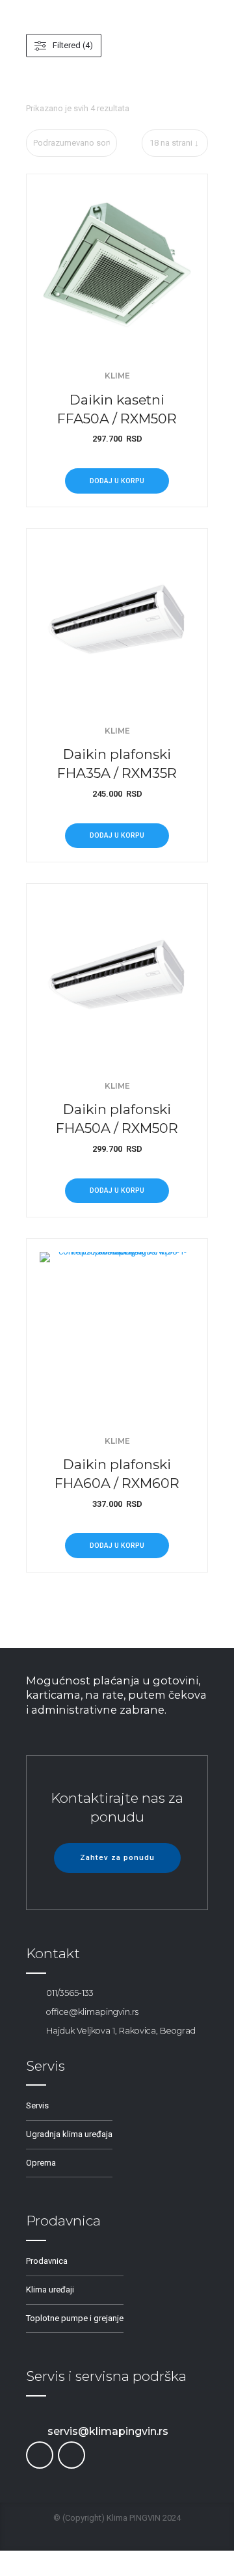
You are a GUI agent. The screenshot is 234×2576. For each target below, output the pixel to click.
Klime (117, 376)
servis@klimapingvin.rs (108, 2431)
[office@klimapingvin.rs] (32, 2012)
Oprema (41, 2163)
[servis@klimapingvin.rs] (32, 2431)
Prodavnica (47, 2261)
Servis (37, 2105)
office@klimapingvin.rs (92, 2012)
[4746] (117, 265)
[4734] (117, 619)
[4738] (117, 1329)
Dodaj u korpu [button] (117, 481)
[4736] (117, 974)
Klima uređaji (50, 2290)
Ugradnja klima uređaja (69, 2134)
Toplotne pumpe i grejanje (75, 2318)
